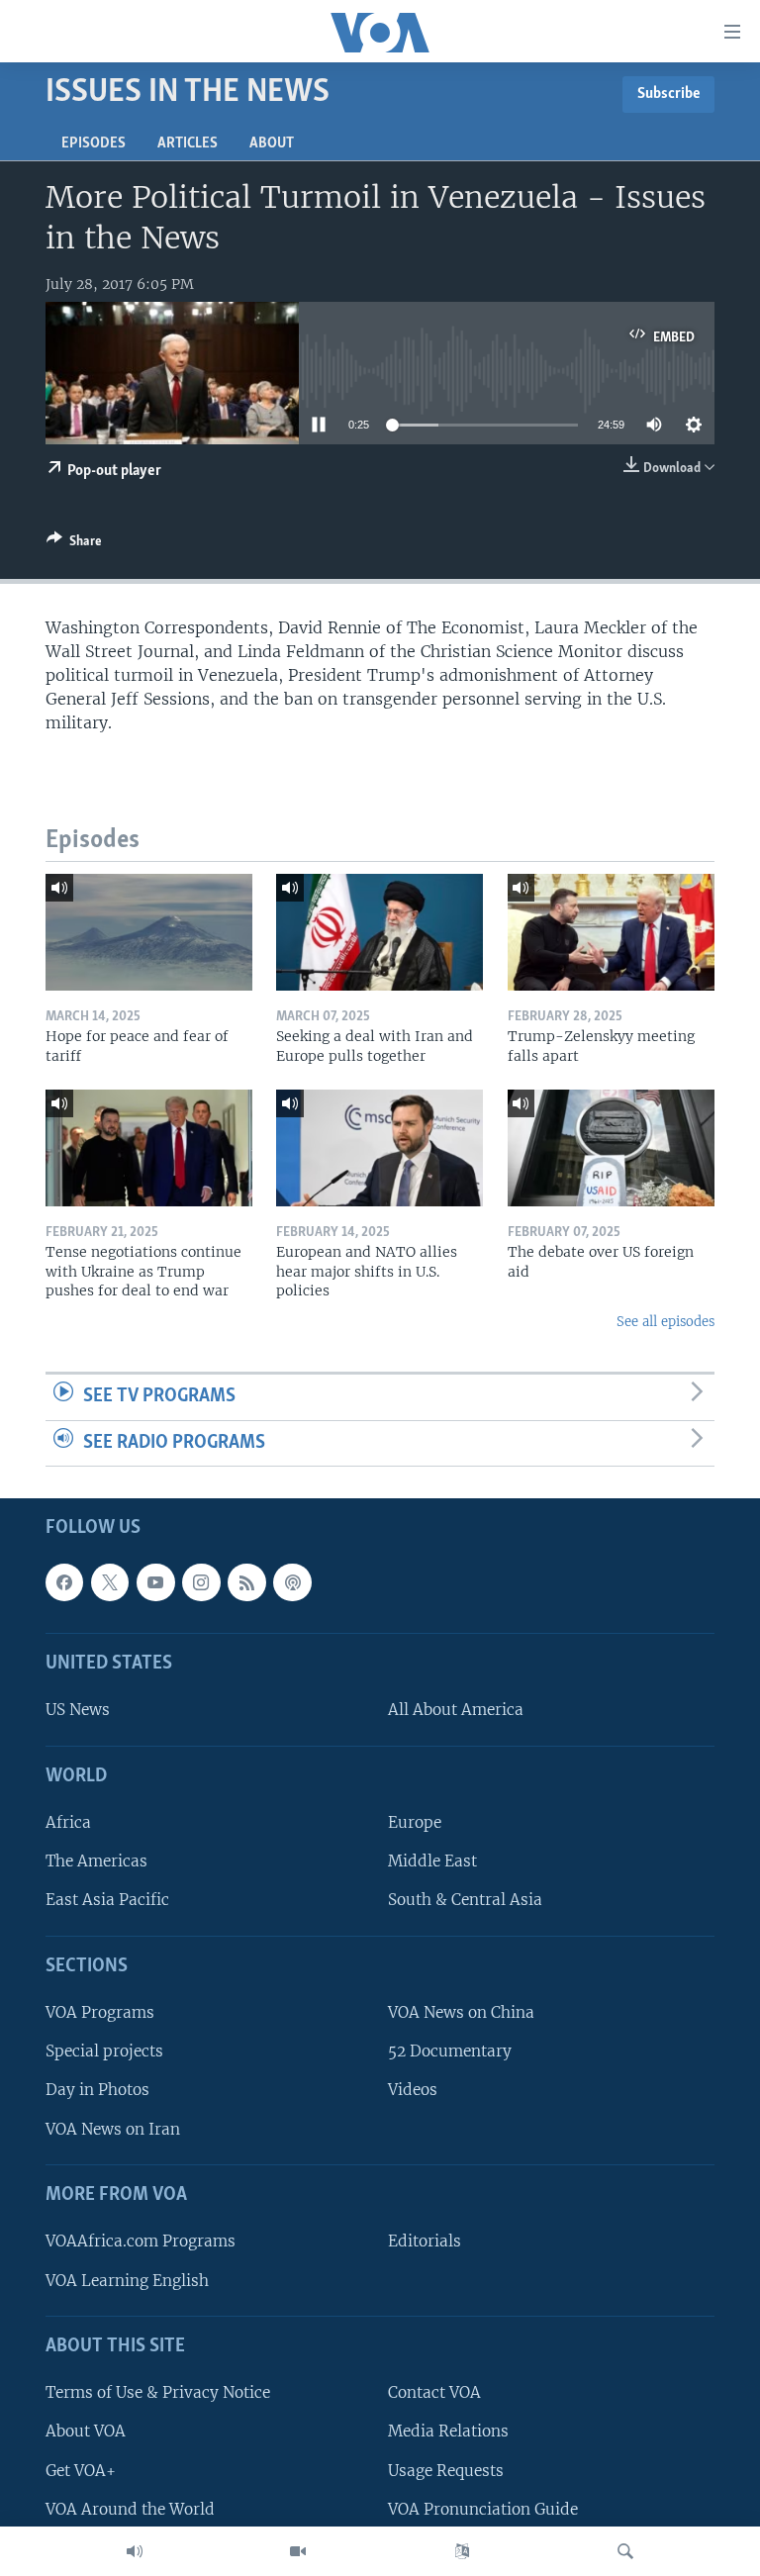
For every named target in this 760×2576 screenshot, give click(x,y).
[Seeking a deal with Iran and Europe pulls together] (380, 932)
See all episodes (665, 1322)
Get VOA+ (81, 2471)
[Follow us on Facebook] (64, 1582)
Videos (413, 2091)
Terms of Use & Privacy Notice (158, 2393)
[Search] (625, 2551)
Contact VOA (434, 2393)
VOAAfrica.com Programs (141, 2242)
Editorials (425, 2242)
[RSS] (246, 1582)
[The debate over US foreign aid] (611, 1148)
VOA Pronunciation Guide (483, 2509)
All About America (456, 1711)
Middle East (432, 1862)
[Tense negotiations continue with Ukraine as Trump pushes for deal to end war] (149, 1148)
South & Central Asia (465, 1901)
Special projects (104, 2052)
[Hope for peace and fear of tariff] (149, 932)
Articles (188, 143)
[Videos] (298, 2551)
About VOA (86, 2432)
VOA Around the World (130, 2509)
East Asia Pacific (107, 1901)
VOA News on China (461, 2013)
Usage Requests (446, 2471)
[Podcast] (292, 1582)
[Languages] (462, 2551)
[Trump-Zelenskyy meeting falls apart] (611, 932)
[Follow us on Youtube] (155, 1582)
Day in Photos (97, 2091)
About (272, 143)
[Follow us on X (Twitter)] (110, 1582)
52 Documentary (450, 2052)
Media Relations (448, 2432)
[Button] (74, 544)
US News (78, 1711)
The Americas (96, 1862)
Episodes (94, 143)
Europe (415, 1823)
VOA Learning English (127, 2281)
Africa (68, 1823)
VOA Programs (100, 2013)
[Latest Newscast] (135, 2551)
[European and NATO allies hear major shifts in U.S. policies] (380, 1148)
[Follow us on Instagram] (201, 1582)
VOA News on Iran (113, 2129)
